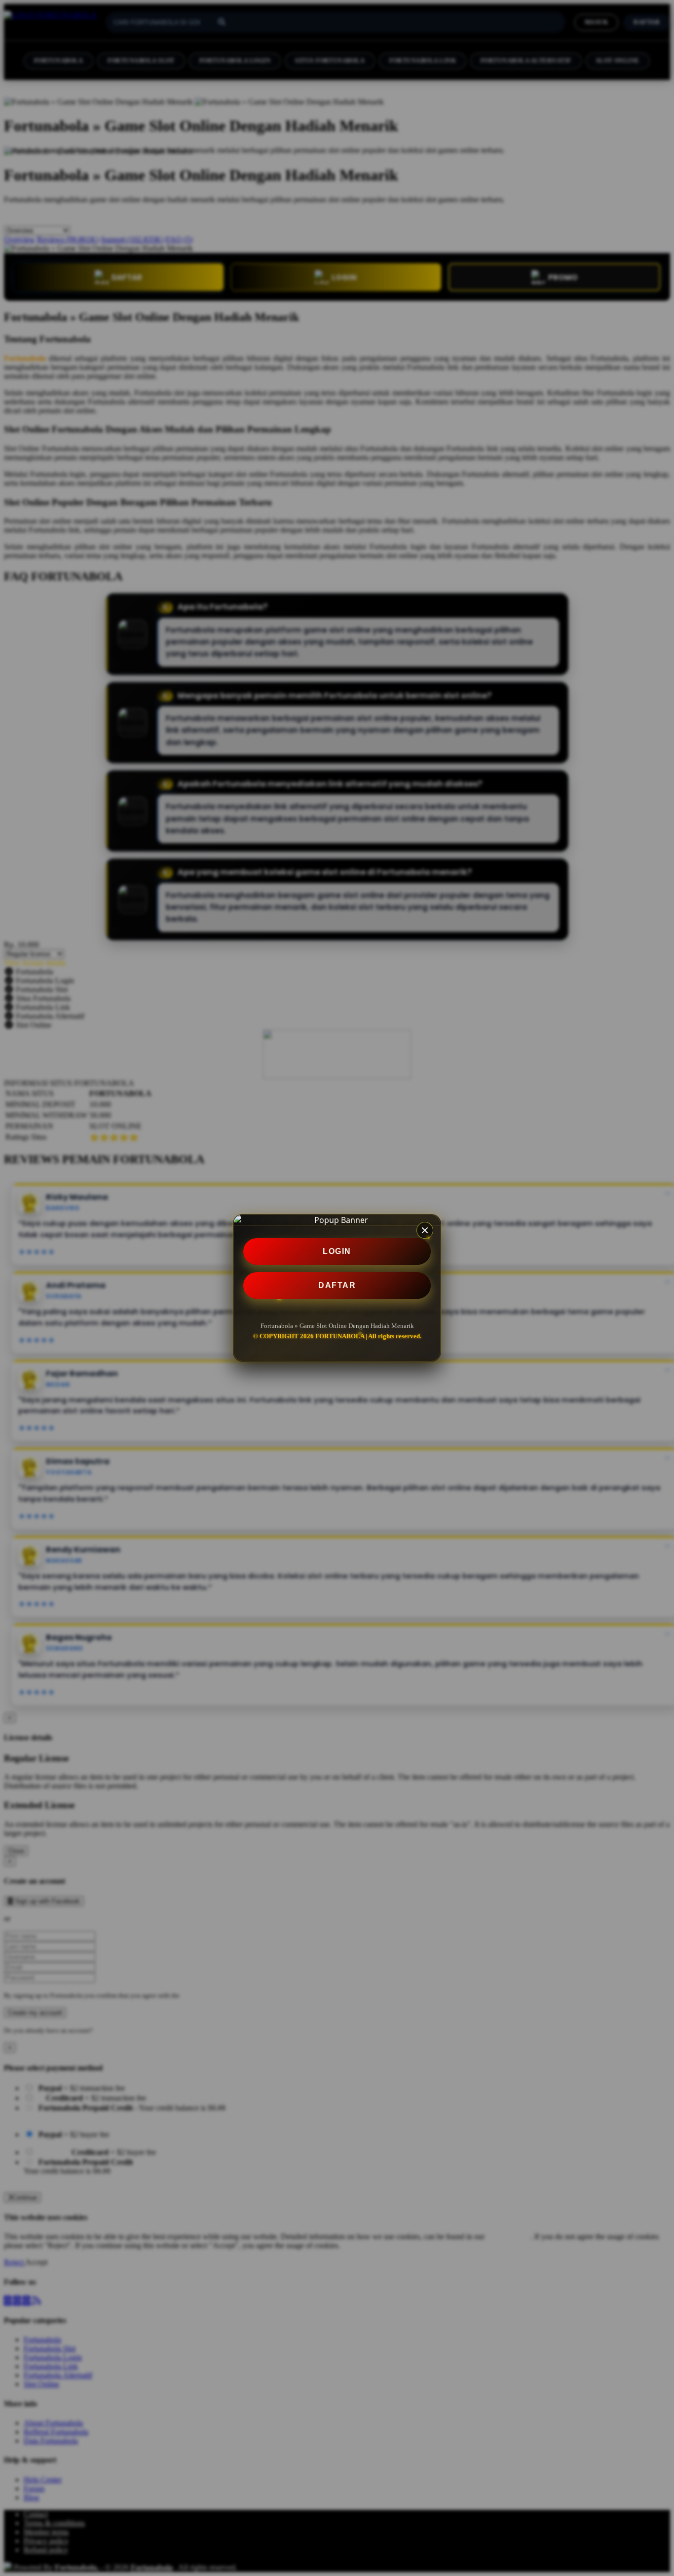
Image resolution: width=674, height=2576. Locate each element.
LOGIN (337, 1251)
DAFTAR (337, 1285)
